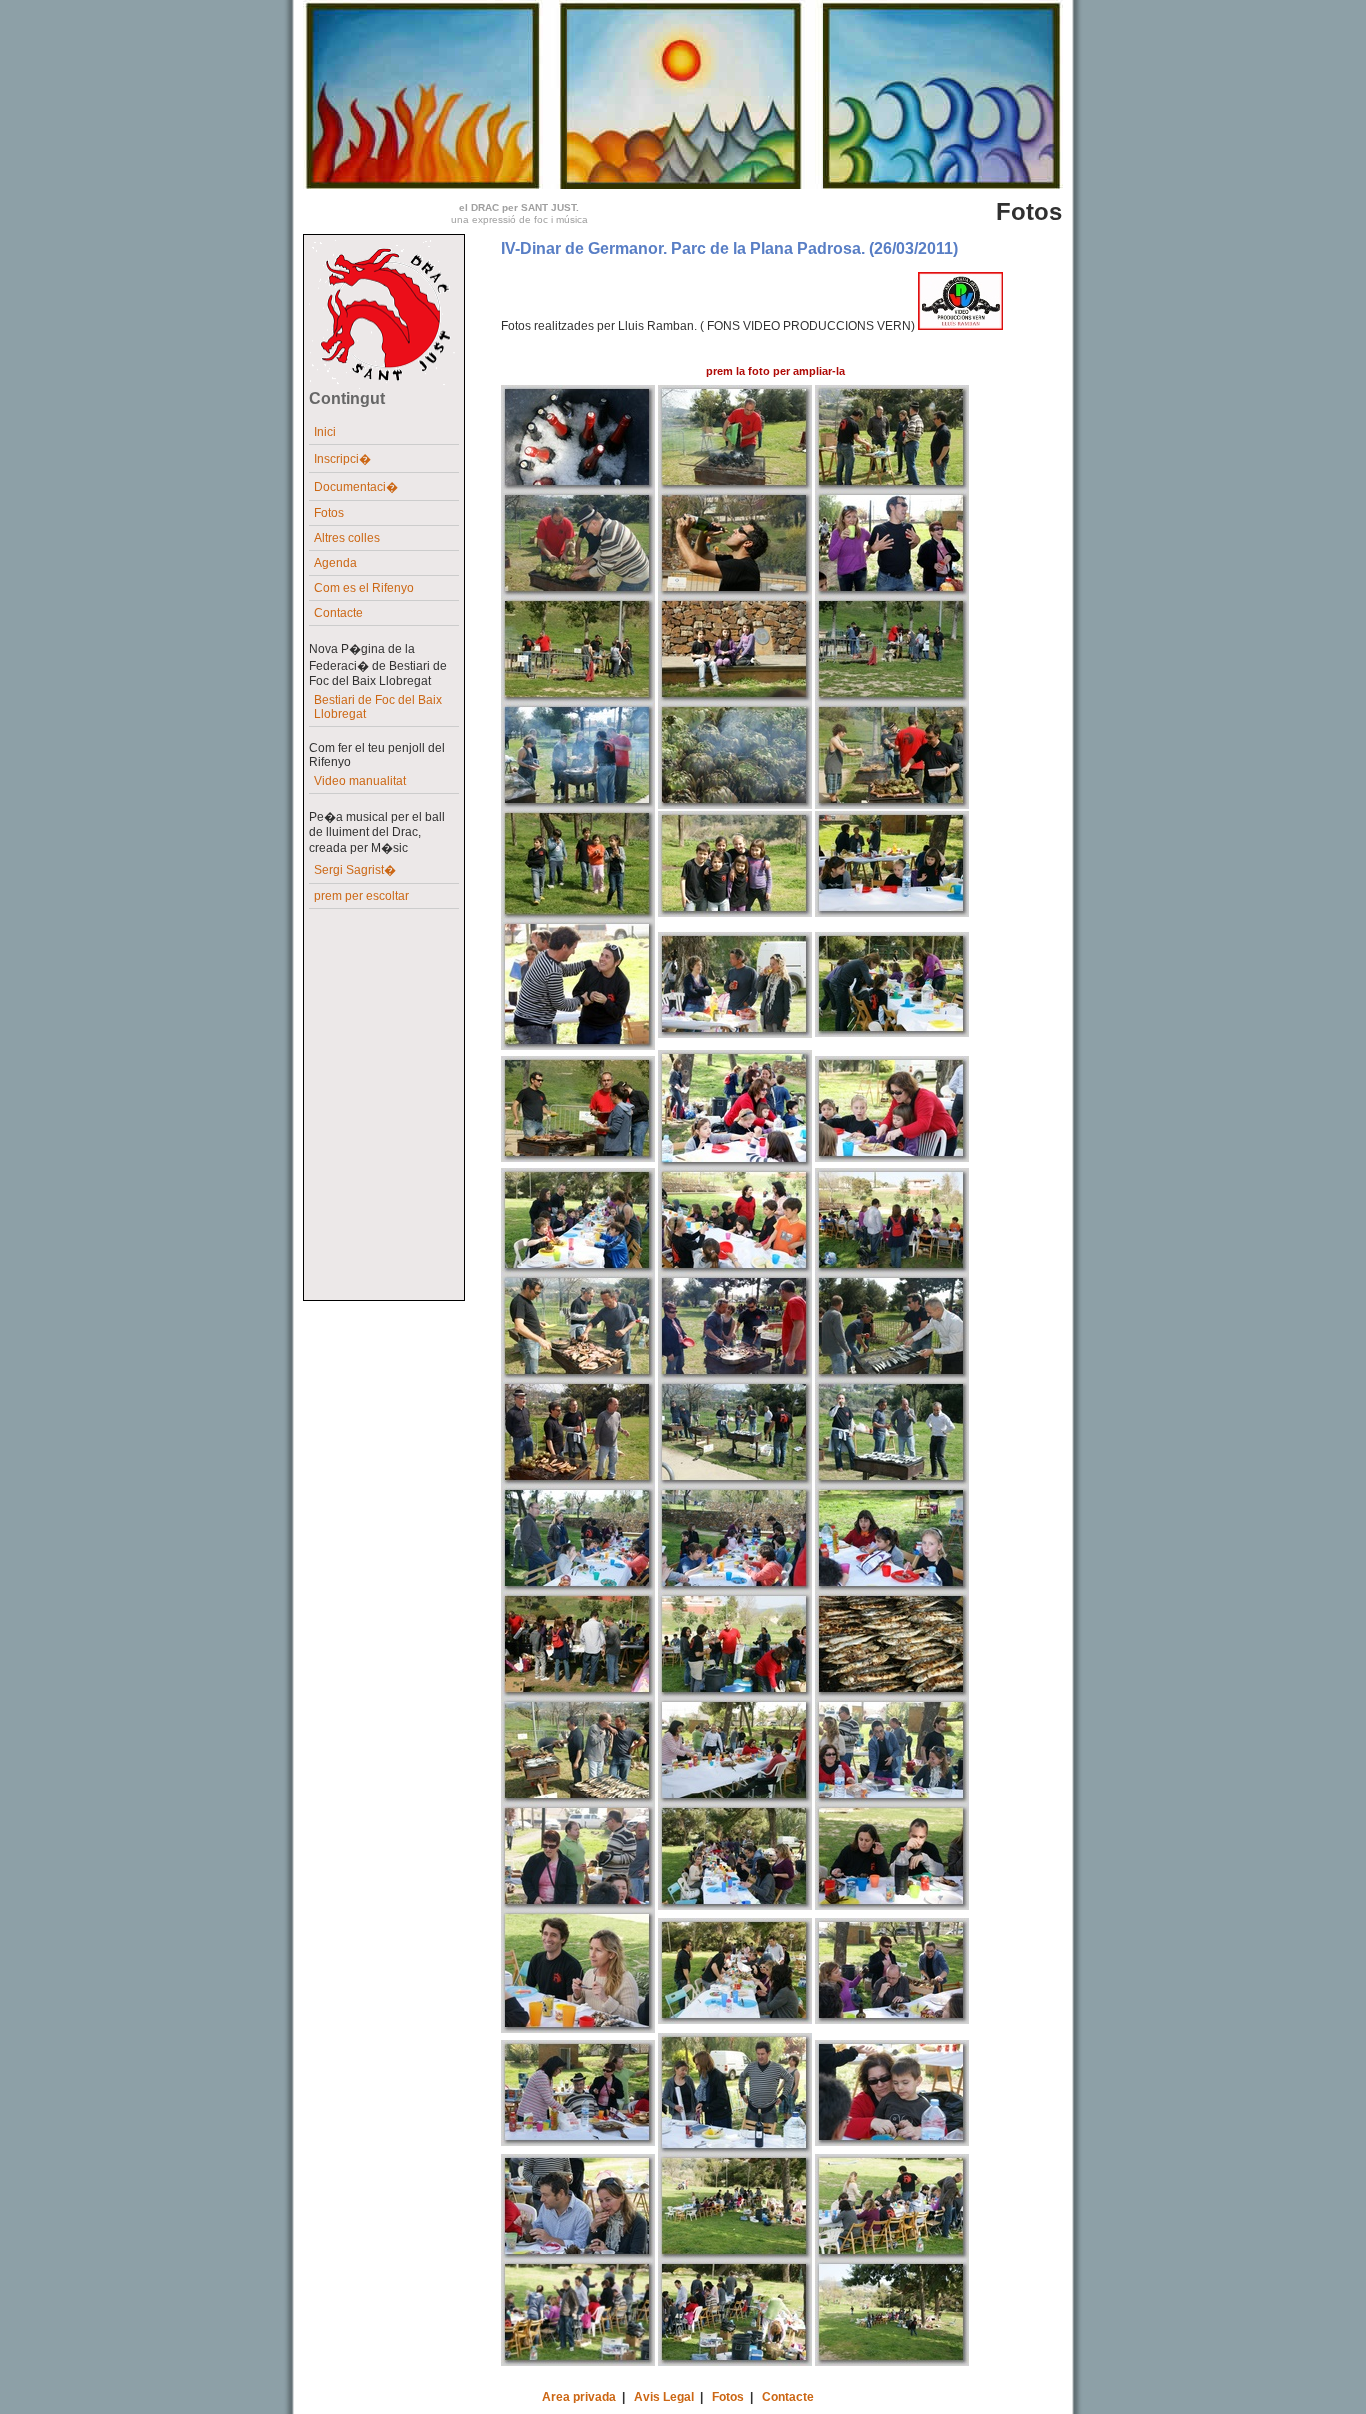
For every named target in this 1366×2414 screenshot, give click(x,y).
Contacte (338, 613)
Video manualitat (360, 781)
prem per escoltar (361, 896)
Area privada (579, 2397)
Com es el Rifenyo (364, 588)
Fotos (329, 513)
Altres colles (347, 538)
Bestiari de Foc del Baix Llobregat (378, 707)
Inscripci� (342, 459)
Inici (325, 432)
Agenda (335, 563)
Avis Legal (664, 2397)
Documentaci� (356, 487)
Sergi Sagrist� (355, 870)
